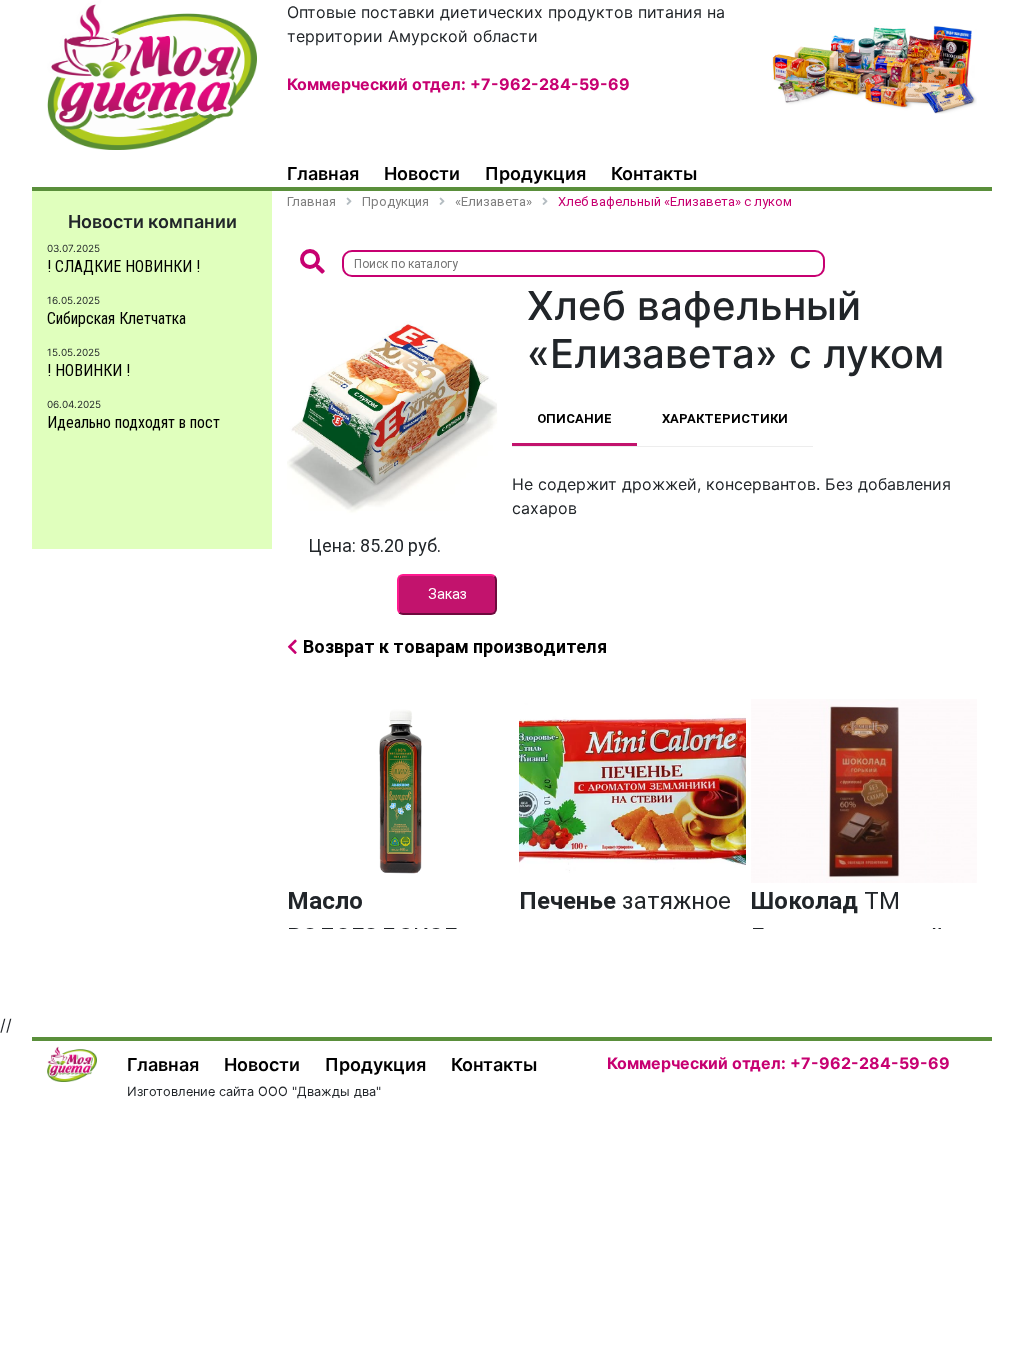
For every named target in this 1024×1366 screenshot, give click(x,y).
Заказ (447, 594)
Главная (323, 173)
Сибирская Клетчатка (116, 318)
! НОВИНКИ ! (88, 370)
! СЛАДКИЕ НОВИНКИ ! (123, 266)
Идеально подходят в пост (133, 422)
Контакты (654, 173)
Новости (422, 173)
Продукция (535, 173)
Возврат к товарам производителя (455, 646)
